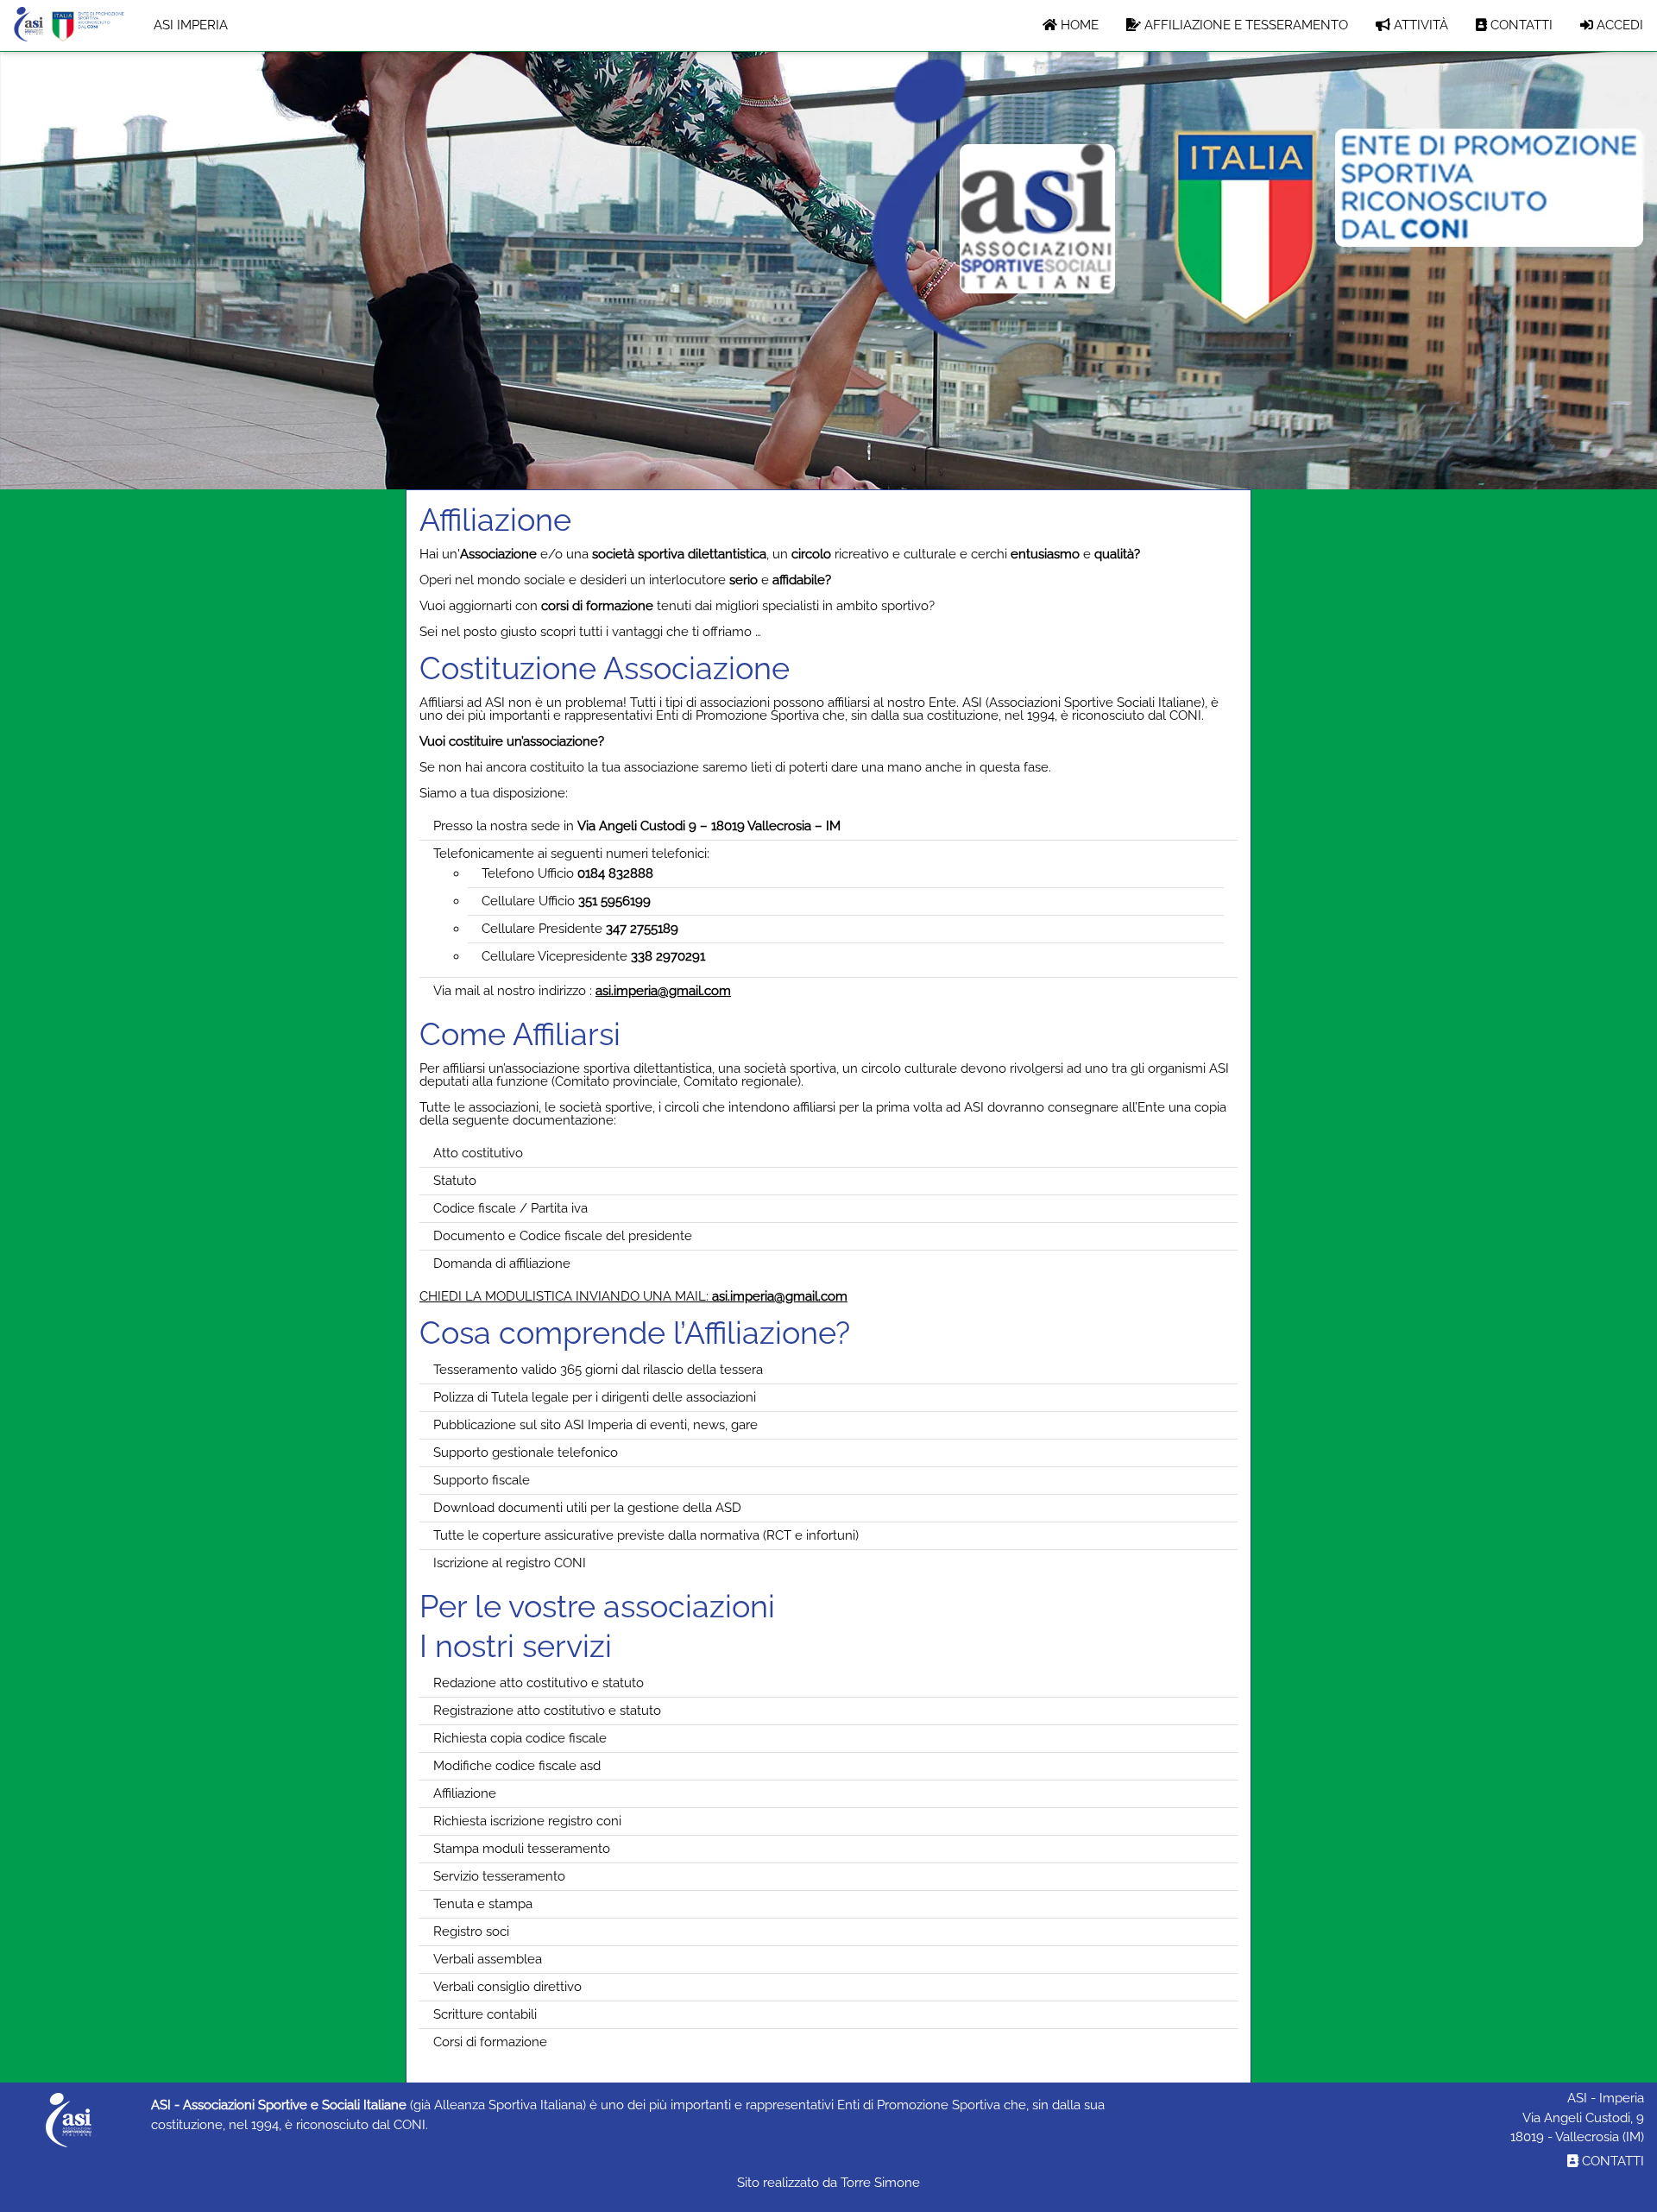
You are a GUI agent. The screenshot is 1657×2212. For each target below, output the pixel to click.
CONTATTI (1520, 25)
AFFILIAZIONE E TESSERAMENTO (1244, 25)
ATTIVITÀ (1419, 25)
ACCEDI (1618, 25)
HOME (1078, 25)
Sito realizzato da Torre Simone (828, 2183)
